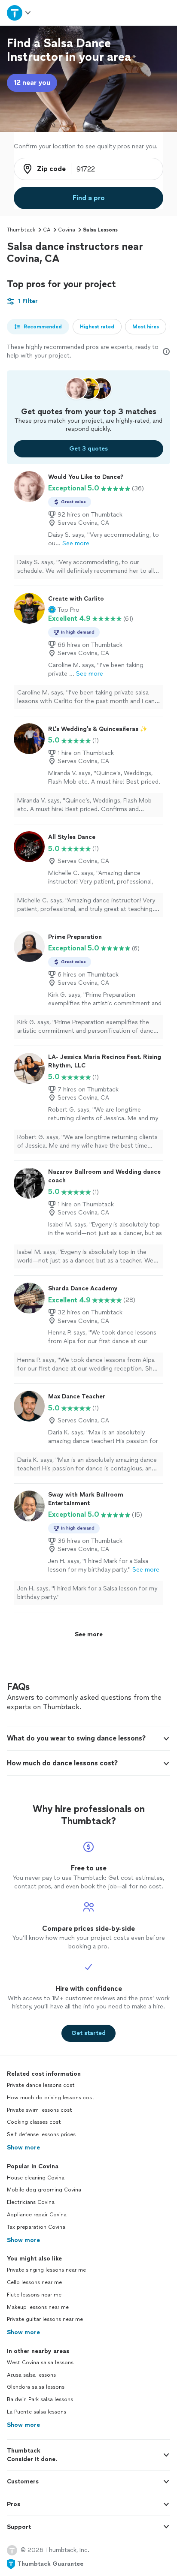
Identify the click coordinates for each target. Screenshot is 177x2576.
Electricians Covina (31, 2202)
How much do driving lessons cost (51, 2098)
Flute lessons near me (34, 2295)
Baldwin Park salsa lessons (40, 2399)
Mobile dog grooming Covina (44, 2190)
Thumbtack (21, 230)
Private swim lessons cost (40, 2110)
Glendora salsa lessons (36, 2387)
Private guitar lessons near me (45, 2319)
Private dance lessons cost (41, 2085)
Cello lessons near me (34, 2282)
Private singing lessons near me (46, 2270)
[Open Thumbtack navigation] (19, 13)
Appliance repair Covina (37, 2215)
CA (47, 230)
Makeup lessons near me (38, 2307)
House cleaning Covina (36, 2178)
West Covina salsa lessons (40, 2363)
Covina (67, 230)
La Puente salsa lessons (37, 2412)
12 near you (32, 83)
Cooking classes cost (34, 2122)
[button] (64, 610)
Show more (23, 2148)
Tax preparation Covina (36, 2227)
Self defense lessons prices (41, 2134)
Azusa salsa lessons (31, 2375)
